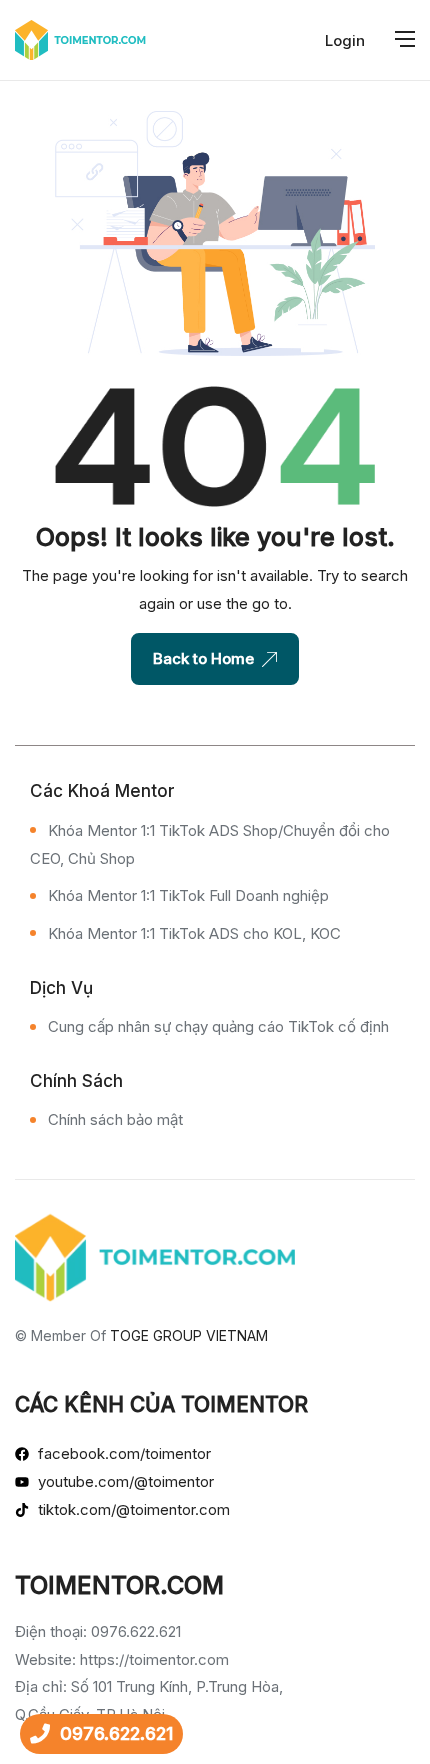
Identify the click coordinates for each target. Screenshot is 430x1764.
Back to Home (203, 658)
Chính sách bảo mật (115, 1119)
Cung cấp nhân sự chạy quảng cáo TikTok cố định (218, 1026)
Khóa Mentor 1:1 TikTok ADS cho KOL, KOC (194, 933)
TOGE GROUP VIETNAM (189, 1335)
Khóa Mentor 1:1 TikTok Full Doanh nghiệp (188, 895)
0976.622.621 (116, 1733)
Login (345, 40)
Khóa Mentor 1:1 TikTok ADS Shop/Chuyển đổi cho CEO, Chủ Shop (210, 844)
